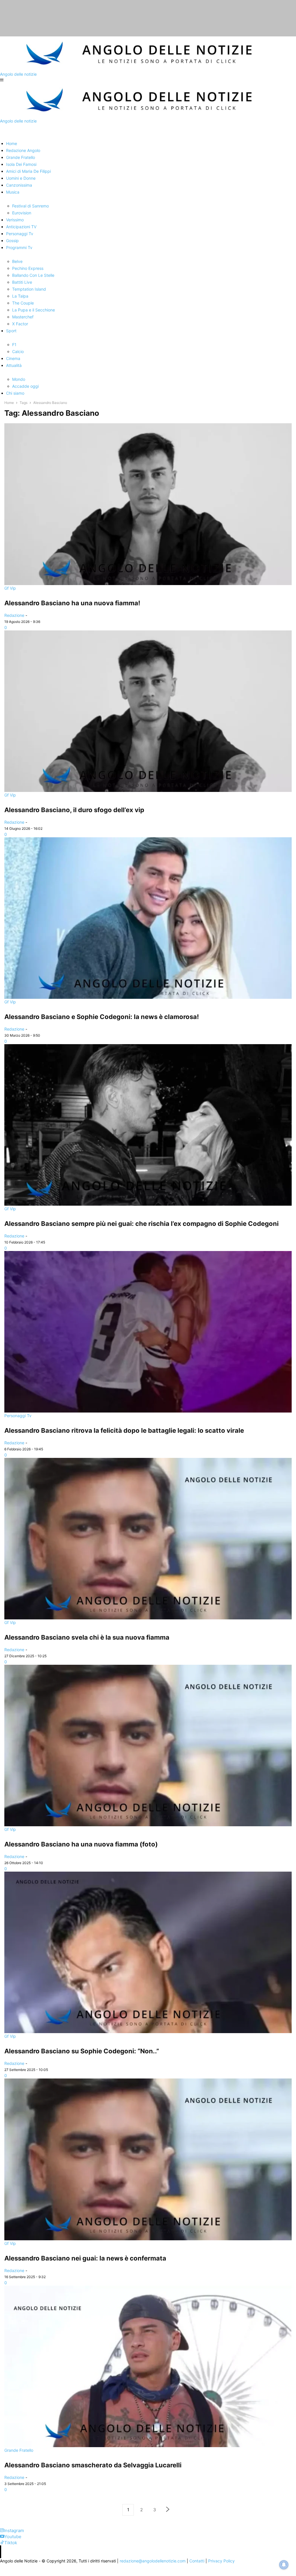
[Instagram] (2, 2530)
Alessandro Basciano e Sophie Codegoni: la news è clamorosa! (102, 1017)
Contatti (197, 2561)
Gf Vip (10, 588)
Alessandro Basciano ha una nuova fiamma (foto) (81, 1844)
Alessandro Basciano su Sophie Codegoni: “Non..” (82, 2051)
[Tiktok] (2, 2543)
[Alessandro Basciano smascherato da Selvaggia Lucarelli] (148, 2366)
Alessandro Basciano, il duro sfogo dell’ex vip (74, 810)
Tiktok (11, 2543)
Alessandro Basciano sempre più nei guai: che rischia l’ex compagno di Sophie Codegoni (141, 1224)
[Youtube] (2, 2537)
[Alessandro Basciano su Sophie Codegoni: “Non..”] (148, 1952)
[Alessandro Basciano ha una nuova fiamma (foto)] (148, 1746)
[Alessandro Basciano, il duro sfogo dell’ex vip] (148, 711)
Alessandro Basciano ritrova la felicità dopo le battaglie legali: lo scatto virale (124, 1430)
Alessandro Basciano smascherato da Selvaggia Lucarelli (93, 2465)
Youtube (13, 2537)
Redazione (14, 615)
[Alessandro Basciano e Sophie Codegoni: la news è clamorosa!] (148, 918)
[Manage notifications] (284, 2565)
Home (9, 403)
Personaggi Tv (18, 1416)
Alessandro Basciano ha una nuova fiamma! (72, 603)
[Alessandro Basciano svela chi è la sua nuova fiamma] (148, 1539)
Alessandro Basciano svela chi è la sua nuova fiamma (87, 1637)
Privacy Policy (221, 2561)
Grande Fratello (19, 2450)
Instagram (14, 2530)
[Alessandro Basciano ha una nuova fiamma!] (148, 504)
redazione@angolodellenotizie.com (153, 2561)
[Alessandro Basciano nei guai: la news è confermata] (148, 2159)
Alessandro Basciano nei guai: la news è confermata (85, 2258)
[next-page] (168, 2510)
